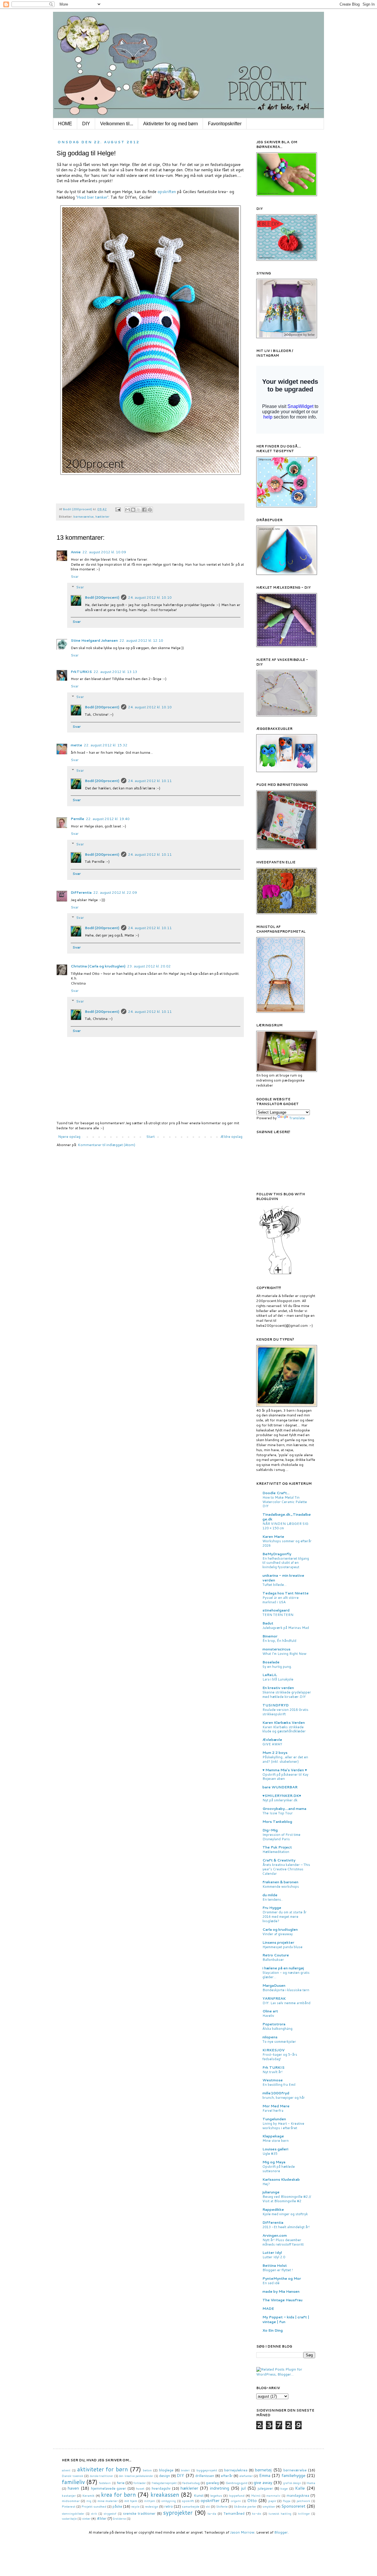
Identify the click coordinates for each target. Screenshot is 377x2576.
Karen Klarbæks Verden (284, 1722)
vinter (86, 2518)
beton (147, 2470)
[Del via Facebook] (144, 510)
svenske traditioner (139, 2513)
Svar (75, 576)
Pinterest (69, 2506)
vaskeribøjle (69, 2519)
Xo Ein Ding (273, 2330)
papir (272, 2501)
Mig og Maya (274, 2162)
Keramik (89, 2495)
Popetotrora (274, 2024)
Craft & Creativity (279, 1860)
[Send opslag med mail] (118, 509)
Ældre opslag (231, 1136)
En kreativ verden (278, 1688)
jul (243, 2488)
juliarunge (271, 2192)
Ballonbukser (273, 1960)
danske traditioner (101, 2476)
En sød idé (271, 2283)
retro (169, 2506)
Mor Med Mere (276, 2106)
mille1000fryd (276, 2093)
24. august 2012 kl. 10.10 (150, 597)
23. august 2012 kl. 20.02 (149, 966)
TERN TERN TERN (278, 1615)
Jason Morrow (242, 2532)
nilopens (270, 2037)
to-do (257, 2513)
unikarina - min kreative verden (283, 1578)
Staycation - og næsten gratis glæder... (286, 1975)
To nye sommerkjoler (279, 2042)
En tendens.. (273, 1900)
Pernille (77, 819)
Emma (265, 2475)
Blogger (281, 2532)
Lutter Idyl (272, 2252)
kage (284, 2488)
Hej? (266, 2184)
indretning (220, 2488)
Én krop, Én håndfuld (279, 1641)
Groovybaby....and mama (284, 1809)
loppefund (237, 2495)
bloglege (166, 2470)
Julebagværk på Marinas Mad (286, 1628)
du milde (270, 1895)
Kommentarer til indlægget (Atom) (106, 1145)
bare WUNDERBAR (280, 1787)
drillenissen (205, 2476)
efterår (227, 2476)
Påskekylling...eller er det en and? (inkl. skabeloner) (285, 1759)
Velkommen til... (117, 124)
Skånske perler (245, 2506)
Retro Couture (276, 1955)
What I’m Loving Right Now (284, 1654)
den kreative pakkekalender (136, 2476)
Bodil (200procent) (102, 597)
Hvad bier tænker (92, 197)
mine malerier (108, 2501)
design (164, 2476)
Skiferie (222, 2506)
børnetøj (263, 2470)
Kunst (199, 2495)
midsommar (71, 2501)
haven (73, 2488)
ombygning (169, 2501)
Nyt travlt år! (272, 2072)
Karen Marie (273, 1536)
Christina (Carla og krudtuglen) (98, 966)
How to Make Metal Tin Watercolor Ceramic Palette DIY (285, 1502)
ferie (121, 2483)
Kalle (300, 2488)
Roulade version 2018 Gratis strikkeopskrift (285, 1712)
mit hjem (131, 2501)
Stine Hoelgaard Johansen (94, 640)
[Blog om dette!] (133, 510)
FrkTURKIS (81, 672)
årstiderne (119, 2519)
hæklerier (102, 516)
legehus (216, 2495)
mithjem (150, 2501)
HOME (65, 124)
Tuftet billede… (275, 1585)
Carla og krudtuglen (280, 1929)
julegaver (265, 2488)
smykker (269, 2506)
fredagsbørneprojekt (164, 2483)
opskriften (167, 192)
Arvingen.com (275, 2235)
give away (263, 2482)
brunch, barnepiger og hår (284, 2098)
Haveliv (268, 2016)
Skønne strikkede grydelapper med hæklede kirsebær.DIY (287, 1694)
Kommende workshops (281, 1887)
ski (208, 2506)
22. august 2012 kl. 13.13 (115, 672)
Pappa (287, 2501)
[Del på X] (139, 510)
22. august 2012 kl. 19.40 (108, 819)
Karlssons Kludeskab (281, 2179)
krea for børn (118, 2494)
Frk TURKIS (273, 2067)
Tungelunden (274, 2119)
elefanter (246, 2476)
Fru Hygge (272, 1908)
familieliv (73, 2482)
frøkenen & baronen (280, 1882)
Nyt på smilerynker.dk (280, 1800)
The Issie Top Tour (278, 1813)
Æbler (102, 2518)
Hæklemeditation (276, 1852)
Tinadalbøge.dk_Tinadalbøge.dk (287, 1517)
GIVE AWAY (272, 1744)
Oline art (270, 2011)
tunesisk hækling (280, 2514)
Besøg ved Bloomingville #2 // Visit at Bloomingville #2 (287, 2199)
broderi (185, 2470)
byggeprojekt (207, 2470)
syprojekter (178, 2512)
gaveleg (212, 2483)
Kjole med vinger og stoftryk (285, 2214)
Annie (76, 552)
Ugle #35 (270, 2154)
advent (66, 2470)
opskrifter (210, 2500)
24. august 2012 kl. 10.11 (150, 781)
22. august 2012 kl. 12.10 (141, 640)
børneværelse (83, 516)
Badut (268, 1623)
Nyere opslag (69, 1136)
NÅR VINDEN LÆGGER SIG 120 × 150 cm (285, 1526)
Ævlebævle (272, 1740)
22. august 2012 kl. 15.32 (106, 745)
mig (89, 2501)
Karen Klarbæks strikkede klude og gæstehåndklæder (284, 1729)
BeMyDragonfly (277, 1554)
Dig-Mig (270, 1830)
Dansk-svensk (73, 2476)
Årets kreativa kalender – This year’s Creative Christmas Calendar (286, 1869)
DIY (86, 124)
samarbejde (191, 2506)
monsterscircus (276, 1649)
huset (140, 2488)
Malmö (256, 2496)
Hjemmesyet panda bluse (282, 1947)
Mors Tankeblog (277, 1822)
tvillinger (304, 2514)
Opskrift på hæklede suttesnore (279, 2169)
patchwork (303, 2501)
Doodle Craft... (276, 1493)
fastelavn (105, 2483)
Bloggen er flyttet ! (278, 2270)
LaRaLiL (270, 1675)
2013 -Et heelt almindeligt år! (286, 2227)
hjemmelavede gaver (109, 2488)
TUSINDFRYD (276, 1705)
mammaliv (273, 2496)
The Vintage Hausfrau (282, 2300)
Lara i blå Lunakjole (278, 1679)
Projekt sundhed (94, 2506)
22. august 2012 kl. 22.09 (115, 892)
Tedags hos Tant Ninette (286, 1593)
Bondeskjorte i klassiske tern (286, 1990)
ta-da (212, 2513)
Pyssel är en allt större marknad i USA (281, 1600)
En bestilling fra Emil (279, 2085)
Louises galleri (275, 2149)
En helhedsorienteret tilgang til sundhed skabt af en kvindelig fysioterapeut (286, 1563)
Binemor (270, 1636)
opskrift (188, 2501)
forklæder (140, 2483)
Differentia (81, 892)
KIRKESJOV (273, 2050)
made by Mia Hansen (281, 2291)
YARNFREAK (274, 1998)
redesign (152, 2506)
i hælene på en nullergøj (283, 1968)
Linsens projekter (278, 1942)
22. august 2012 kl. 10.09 (104, 552)
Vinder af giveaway (278, 1934)
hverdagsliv (161, 2488)
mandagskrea (298, 2495)
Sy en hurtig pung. (277, 1667)
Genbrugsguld (237, 2483)
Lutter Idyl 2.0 (274, 2257)
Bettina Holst (275, 2265)
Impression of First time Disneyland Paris (281, 1837)
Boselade (271, 1662)
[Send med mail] (128, 510)
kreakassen (165, 2494)
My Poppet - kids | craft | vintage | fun (286, 2319)
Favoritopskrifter (225, 124)
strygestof (110, 2514)
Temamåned (234, 2513)
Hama (311, 2483)
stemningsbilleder (73, 2514)
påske (117, 2506)
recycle (135, 2506)
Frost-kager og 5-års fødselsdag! (280, 2057)
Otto (252, 2500)
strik (94, 2514)
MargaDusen (274, 1985)
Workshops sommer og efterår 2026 (287, 1543)
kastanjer (69, 2495)
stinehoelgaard (276, 1610)
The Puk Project (277, 1847)
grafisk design (292, 2483)
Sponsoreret (293, 2506)
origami (236, 2501)
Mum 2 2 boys (275, 1753)
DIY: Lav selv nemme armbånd (286, 2003)
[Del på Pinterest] (150, 510)
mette (76, 745)
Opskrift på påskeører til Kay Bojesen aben (285, 1777)
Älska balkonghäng (277, 2029)
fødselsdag (191, 2483)
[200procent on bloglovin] (280, 1274)
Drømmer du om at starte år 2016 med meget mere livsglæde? (285, 1917)
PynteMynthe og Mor (282, 2278)
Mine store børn (276, 2141)
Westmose (273, 2080)
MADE (268, 2308)
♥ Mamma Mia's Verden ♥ (285, 1770)
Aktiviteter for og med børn (171, 124)
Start (150, 1136)
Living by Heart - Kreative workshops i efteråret (283, 2126)
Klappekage (273, 2136)
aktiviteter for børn (102, 2469)
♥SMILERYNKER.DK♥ (282, 1796)
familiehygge (294, 2475)
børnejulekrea (236, 2470)
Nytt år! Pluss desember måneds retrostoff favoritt (283, 2242)
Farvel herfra (273, 2111)
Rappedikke (273, 2209)
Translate (297, 1118)
